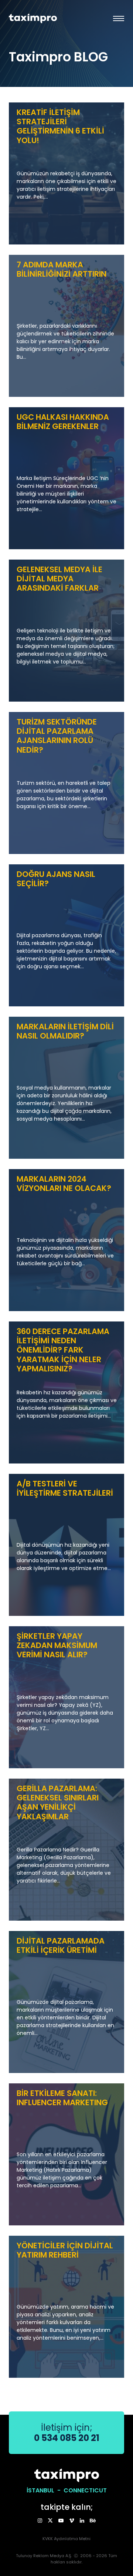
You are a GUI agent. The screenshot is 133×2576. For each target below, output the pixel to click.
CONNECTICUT (85, 2490)
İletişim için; (67, 2433)
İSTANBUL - (45, 2490)
